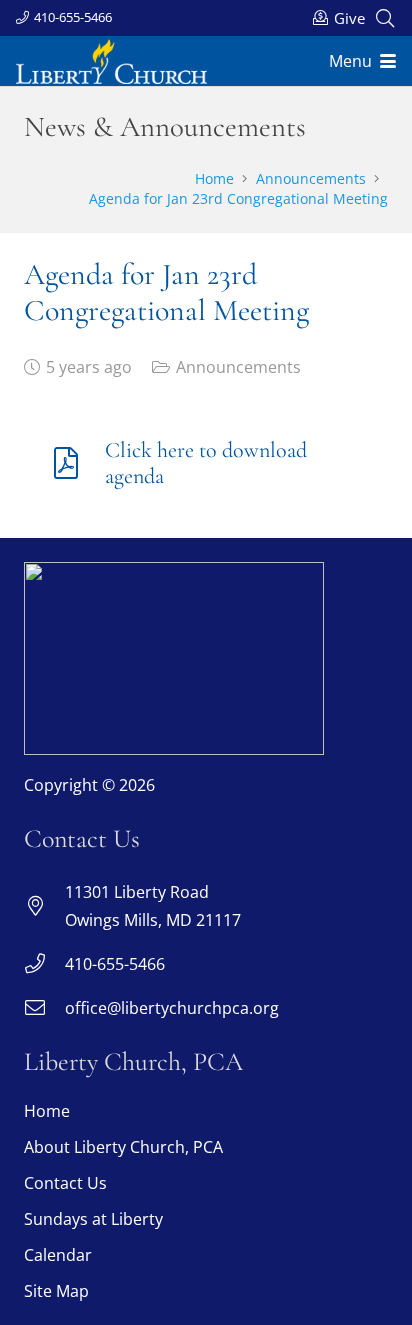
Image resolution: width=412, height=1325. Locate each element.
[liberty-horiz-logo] (111, 61)
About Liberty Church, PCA (123, 1147)
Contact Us (65, 1183)
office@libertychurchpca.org (172, 1008)
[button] (385, 18)
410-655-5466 (115, 964)
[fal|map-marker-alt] (44, 906)
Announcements (238, 367)
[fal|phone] (44, 964)
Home (47, 1111)
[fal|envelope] (44, 1008)
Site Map (56, 1291)
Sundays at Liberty (93, 1219)
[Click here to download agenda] (76, 463)
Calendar (58, 1255)
